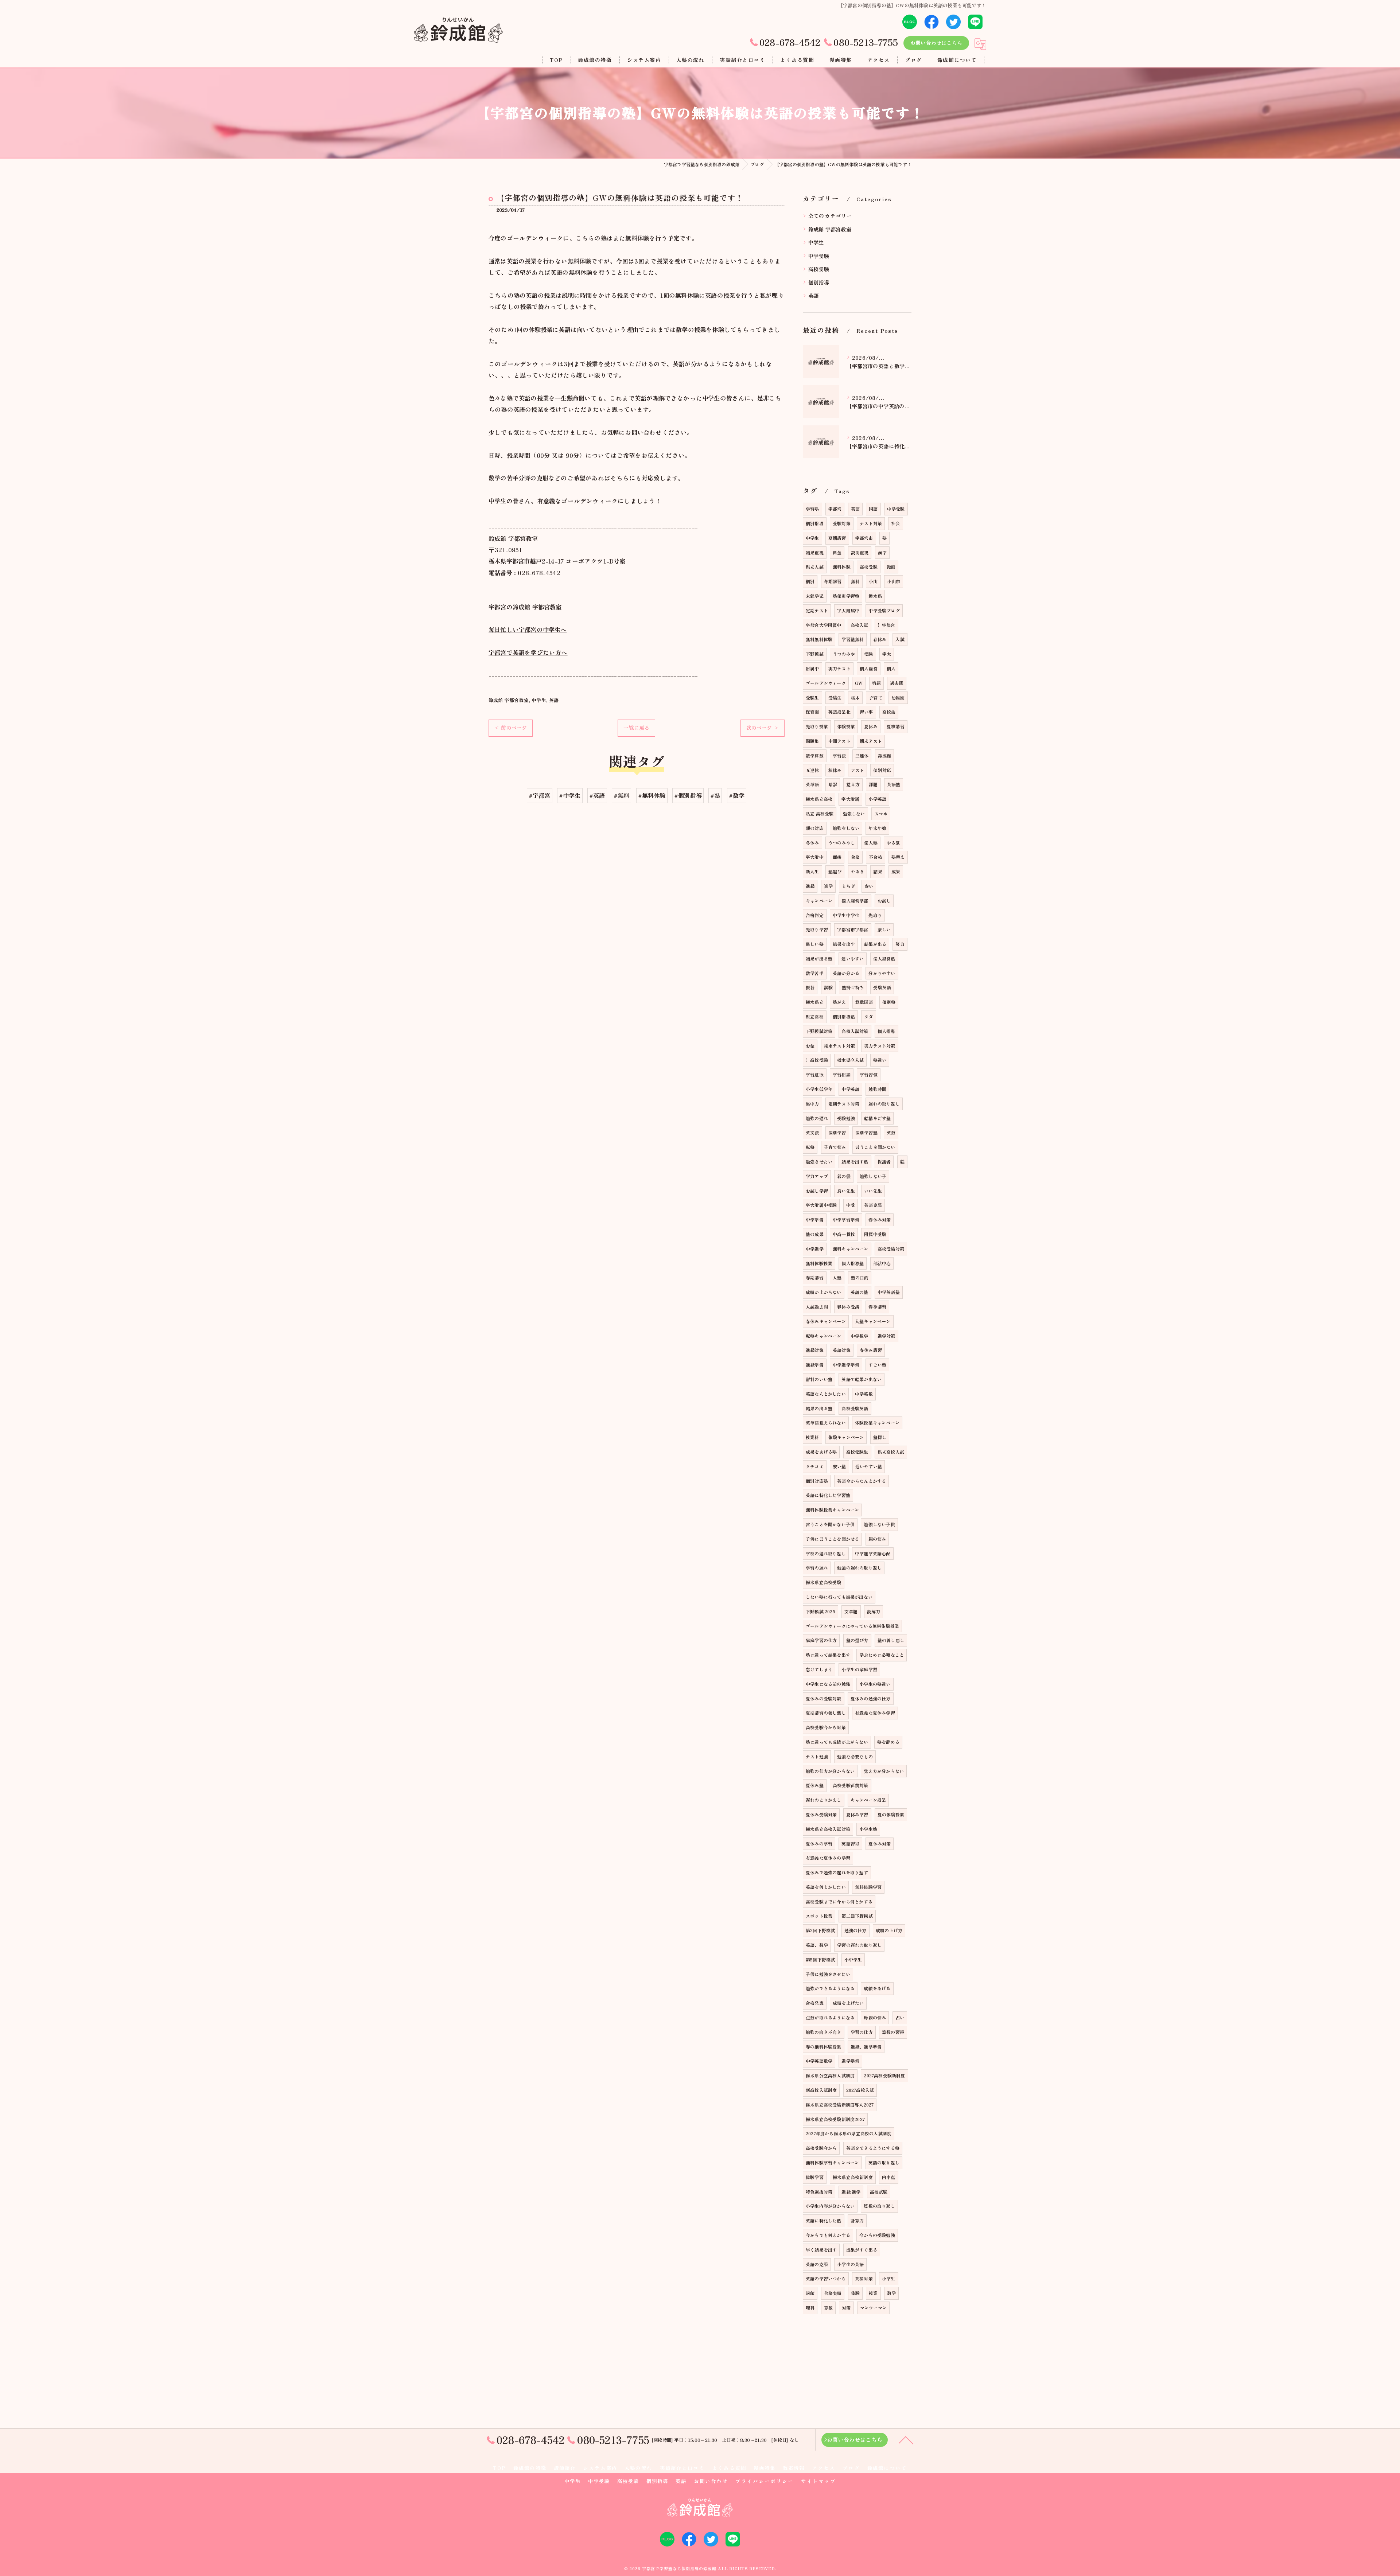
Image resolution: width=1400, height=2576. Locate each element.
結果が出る (875, 944)
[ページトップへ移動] (906, 2440)
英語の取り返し (884, 2162)
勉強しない (854, 813)
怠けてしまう (819, 1669)
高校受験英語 (855, 1408)
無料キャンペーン (851, 1249)
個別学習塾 (866, 1132)
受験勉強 (846, 1118)
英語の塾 (860, 1292)
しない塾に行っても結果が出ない (839, 1597)
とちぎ (849, 886)
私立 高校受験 (820, 813)
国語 (873, 509)
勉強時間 (877, 1089)
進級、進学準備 (866, 2047)
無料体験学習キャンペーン (832, 2162)
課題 (873, 784)
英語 (554, 700)
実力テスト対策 (880, 1046)
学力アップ (817, 1176)
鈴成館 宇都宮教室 (509, 700)
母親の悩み (875, 2017)
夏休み (871, 726)
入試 (900, 639)
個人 (891, 668)
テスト (858, 770)
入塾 (837, 1277)
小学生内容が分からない (830, 2206)
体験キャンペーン (846, 1437)
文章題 (851, 1611)
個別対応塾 (817, 1481)
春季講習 (877, 1307)
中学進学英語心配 (873, 1553)
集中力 (812, 1104)
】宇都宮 (886, 625)
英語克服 (873, 1205)
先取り (875, 915)
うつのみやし (842, 843)
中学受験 (819, 256)
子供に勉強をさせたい (828, 1974)
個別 (810, 581)
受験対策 (842, 523)
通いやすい (853, 958)
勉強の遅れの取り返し (859, 1568)
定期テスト (817, 610)
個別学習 (837, 1132)
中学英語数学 (819, 2061)
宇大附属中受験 (821, 1205)
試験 (828, 987)
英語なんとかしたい (826, 1394)
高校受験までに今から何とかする (839, 1901)
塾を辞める (888, 1742)
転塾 (810, 1147)
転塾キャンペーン (824, 1336)
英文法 (812, 1132)
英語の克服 (817, 2264)
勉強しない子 (873, 1176)
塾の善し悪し (891, 1640)
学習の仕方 (862, 2032)
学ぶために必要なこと (882, 1655)
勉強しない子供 (879, 1524)
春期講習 (815, 1277)
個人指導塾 (853, 1263)
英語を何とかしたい (826, 1887)
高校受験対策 (891, 1249)
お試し (884, 901)
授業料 (812, 1437)
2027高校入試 (860, 2090)
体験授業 (846, 726)
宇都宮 (835, 509)
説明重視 (860, 552)
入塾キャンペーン (873, 1321)
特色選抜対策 (819, 2192)
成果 (896, 871)
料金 (837, 552)
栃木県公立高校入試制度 (830, 2075)
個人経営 (869, 668)
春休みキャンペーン (826, 1321)
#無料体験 (652, 795)
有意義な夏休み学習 (875, 1713)
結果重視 (815, 552)
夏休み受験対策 (821, 1814)
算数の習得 (893, 2032)
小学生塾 (868, 1829)
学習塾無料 (853, 639)
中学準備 (815, 1219)
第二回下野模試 (857, 1916)
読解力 (874, 1611)
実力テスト (839, 668)
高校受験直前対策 (851, 1785)
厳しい (884, 929)
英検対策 (864, 2278)
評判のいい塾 (819, 1379)
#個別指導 (688, 795)
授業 (873, 2293)
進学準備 (850, 2061)
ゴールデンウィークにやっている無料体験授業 (852, 1626)
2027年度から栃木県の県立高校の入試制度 (849, 2133)
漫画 (891, 567)
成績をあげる (877, 1988)
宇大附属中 (848, 610)
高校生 (889, 712)
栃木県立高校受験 (824, 1582)
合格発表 (815, 2003)
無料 (855, 581)
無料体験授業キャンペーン (832, 1510)
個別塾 (889, 1002)
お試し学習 (817, 1191)
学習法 (839, 755)
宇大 (887, 654)
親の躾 (844, 1176)
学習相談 (842, 1074)
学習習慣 (869, 1074)
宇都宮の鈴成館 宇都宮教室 (525, 607)
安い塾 (839, 1466)
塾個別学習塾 (846, 596)
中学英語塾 (889, 1292)
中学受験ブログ (884, 610)
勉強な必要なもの (855, 1756)
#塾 (715, 795)
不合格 (876, 857)
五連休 (812, 770)
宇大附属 (850, 799)
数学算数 (815, 755)
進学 (828, 886)
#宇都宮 (540, 795)
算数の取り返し (879, 2206)
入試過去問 (817, 1307)
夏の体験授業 (891, 1814)
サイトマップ (818, 2481)
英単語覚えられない (826, 1423)
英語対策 (842, 1350)
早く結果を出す (821, 2250)
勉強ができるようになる (830, 1988)
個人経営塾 (884, 958)
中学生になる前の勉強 (828, 1684)
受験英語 (882, 987)
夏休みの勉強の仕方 (871, 1698)
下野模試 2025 (820, 1611)
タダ (868, 1016)
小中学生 (853, 1959)
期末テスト (871, 741)
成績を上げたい (848, 2003)
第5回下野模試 (820, 1959)
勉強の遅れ (817, 1118)
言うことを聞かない (875, 1147)
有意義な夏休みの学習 (828, 1858)
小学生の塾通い (875, 1684)
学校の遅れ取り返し (826, 1553)
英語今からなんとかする (862, 1481)
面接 (837, 857)
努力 (900, 944)
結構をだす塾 (877, 1118)
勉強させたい (819, 1162)
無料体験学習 (868, 1887)
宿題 (876, 683)
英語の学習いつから (826, 2278)
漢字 (882, 552)
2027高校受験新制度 (884, 2075)
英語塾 (894, 784)
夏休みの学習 (819, 1844)
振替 (810, 987)
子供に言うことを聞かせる (832, 1539)
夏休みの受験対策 (824, 1698)
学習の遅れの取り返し (859, 1945)
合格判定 (815, 915)
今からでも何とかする (828, 2235)
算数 (828, 2308)
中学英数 (864, 1394)
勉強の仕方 (855, 1930)
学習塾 (812, 509)
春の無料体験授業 (824, 2047)
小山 (873, 581)
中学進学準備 (846, 1365)
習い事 (866, 712)
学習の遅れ (817, 1568)
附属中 (812, 668)
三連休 (862, 755)
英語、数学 (817, 1945)
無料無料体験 (819, 639)
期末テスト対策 (839, 1046)
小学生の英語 (850, 2264)
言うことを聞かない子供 (830, 1524)
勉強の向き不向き (824, 2032)
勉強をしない (846, 828)
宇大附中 (815, 857)
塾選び (835, 871)
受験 (868, 654)
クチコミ (815, 1466)
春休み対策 (880, 1219)
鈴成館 (885, 755)
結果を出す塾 (855, 1162)
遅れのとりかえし (824, 1800)
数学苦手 (815, 973)
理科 (810, 2308)
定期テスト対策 (844, 1104)
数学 (891, 2293)
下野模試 (815, 654)
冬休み (812, 843)
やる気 (893, 843)
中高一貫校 (844, 1234)
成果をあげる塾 (821, 1452)
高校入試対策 (855, 1031)
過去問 (897, 683)
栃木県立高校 (819, 799)
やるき (858, 871)
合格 (855, 857)
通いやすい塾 (869, 1466)
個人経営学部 (855, 901)
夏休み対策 (880, 1844)
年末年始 (877, 828)
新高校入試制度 (821, 2090)
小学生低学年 (819, 1089)
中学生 (539, 700)
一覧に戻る (636, 728)
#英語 (597, 795)
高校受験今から (821, 2148)
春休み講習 (871, 1350)
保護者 (884, 1162)
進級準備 (815, 1365)
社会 (895, 523)
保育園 (812, 712)
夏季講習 (896, 726)
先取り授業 (817, 726)
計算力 (857, 2220)
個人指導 (886, 1031)
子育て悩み (835, 1147)
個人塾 (871, 843)
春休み (880, 639)
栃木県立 (815, 1002)
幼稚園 (898, 697)
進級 (810, 886)
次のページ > (763, 728)
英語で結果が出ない (862, 1379)
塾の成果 (815, 1234)
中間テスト (839, 741)
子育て (876, 697)
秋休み (835, 770)
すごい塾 (877, 1365)
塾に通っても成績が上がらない (837, 1742)
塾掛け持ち (853, 987)
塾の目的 (860, 1277)
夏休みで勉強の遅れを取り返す (837, 1872)
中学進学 (815, 1249)
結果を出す (844, 944)
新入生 (812, 871)
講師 (810, 2293)
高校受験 (819, 269)
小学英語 (877, 799)
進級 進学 (851, 2192)
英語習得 (850, 1844)
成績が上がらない (824, 1292)
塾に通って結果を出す (828, 1655)
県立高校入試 (891, 1452)
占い (900, 2017)
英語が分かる (846, 973)
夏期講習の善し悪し (826, 1713)
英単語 (812, 784)
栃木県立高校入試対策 (828, 1829)
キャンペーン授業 (868, 1800)
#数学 (737, 795)
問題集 (812, 741)
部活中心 (882, 1263)
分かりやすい (882, 973)
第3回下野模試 (820, 1930)
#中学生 (570, 795)
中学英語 (850, 1089)
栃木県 (875, 596)
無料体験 (842, 567)
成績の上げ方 (889, 1930)
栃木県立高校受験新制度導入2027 (840, 2105)
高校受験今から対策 (826, 1727)
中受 (851, 1205)
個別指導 (819, 282)
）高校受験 (817, 1060)
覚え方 (853, 784)
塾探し (880, 1437)
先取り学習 (817, 929)
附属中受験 (875, 1234)
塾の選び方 (857, 1640)
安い (869, 886)
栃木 (855, 697)
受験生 (812, 697)
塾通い (880, 1060)
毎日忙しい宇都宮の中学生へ (528, 630)
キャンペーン (819, 901)
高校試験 (879, 2192)
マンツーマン (873, 2308)
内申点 (889, 2177)
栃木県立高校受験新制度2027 (835, 2119)
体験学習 (815, 2177)
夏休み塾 (815, 1785)
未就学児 (815, 596)
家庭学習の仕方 (821, 1640)
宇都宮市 (864, 538)
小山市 (894, 581)
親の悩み (877, 1539)
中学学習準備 (846, 1219)
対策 (846, 2308)
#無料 (622, 795)
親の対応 (815, 828)
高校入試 (860, 625)
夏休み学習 (857, 1814)
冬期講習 (833, 581)
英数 (891, 1132)
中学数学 (860, 1336)
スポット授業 (819, 1916)
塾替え (898, 857)
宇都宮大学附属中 (824, 625)
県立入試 (815, 567)
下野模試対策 (819, 1031)
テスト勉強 (817, 1756)
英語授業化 (839, 712)
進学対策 (886, 1336)
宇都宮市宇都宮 (853, 929)
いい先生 (873, 1191)
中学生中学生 (846, 915)
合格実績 (833, 2293)
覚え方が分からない (884, 1771)
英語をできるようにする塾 (873, 2148)
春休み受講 (848, 1307)
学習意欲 (815, 1074)
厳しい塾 (815, 944)
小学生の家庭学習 (859, 1669)
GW (859, 683)
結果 (878, 871)
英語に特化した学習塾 (828, 1495)
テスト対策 (871, 523)
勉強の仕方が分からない (830, 1771)
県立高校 (815, 1016)
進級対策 (815, 1350)
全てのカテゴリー (830, 216)
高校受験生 (857, 1452)
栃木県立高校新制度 (853, 2177)
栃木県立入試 (850, 1060)
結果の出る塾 (819, 1408)
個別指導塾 (844, 1016)
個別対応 (882, 770)
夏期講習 (837, 538)
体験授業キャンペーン (877, 1423)
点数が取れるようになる (830, 2017)
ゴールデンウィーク (826, 683)
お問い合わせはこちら (936, 43)
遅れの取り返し (884, 1104)
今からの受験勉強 (877, 2235)
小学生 (889, 2278)
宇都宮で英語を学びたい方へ (528, 652)
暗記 (833, 784)
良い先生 (846, 1191)
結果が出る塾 (819, 958)
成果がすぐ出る (862, 2250)
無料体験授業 (819, 1263)
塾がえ (839, 1002)
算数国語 (864, 1002)
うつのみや (844, 654)
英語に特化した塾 (824, 2220)
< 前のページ (511, 728)
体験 (855, 2293)
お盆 (810, 1046)
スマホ (881, 813)
